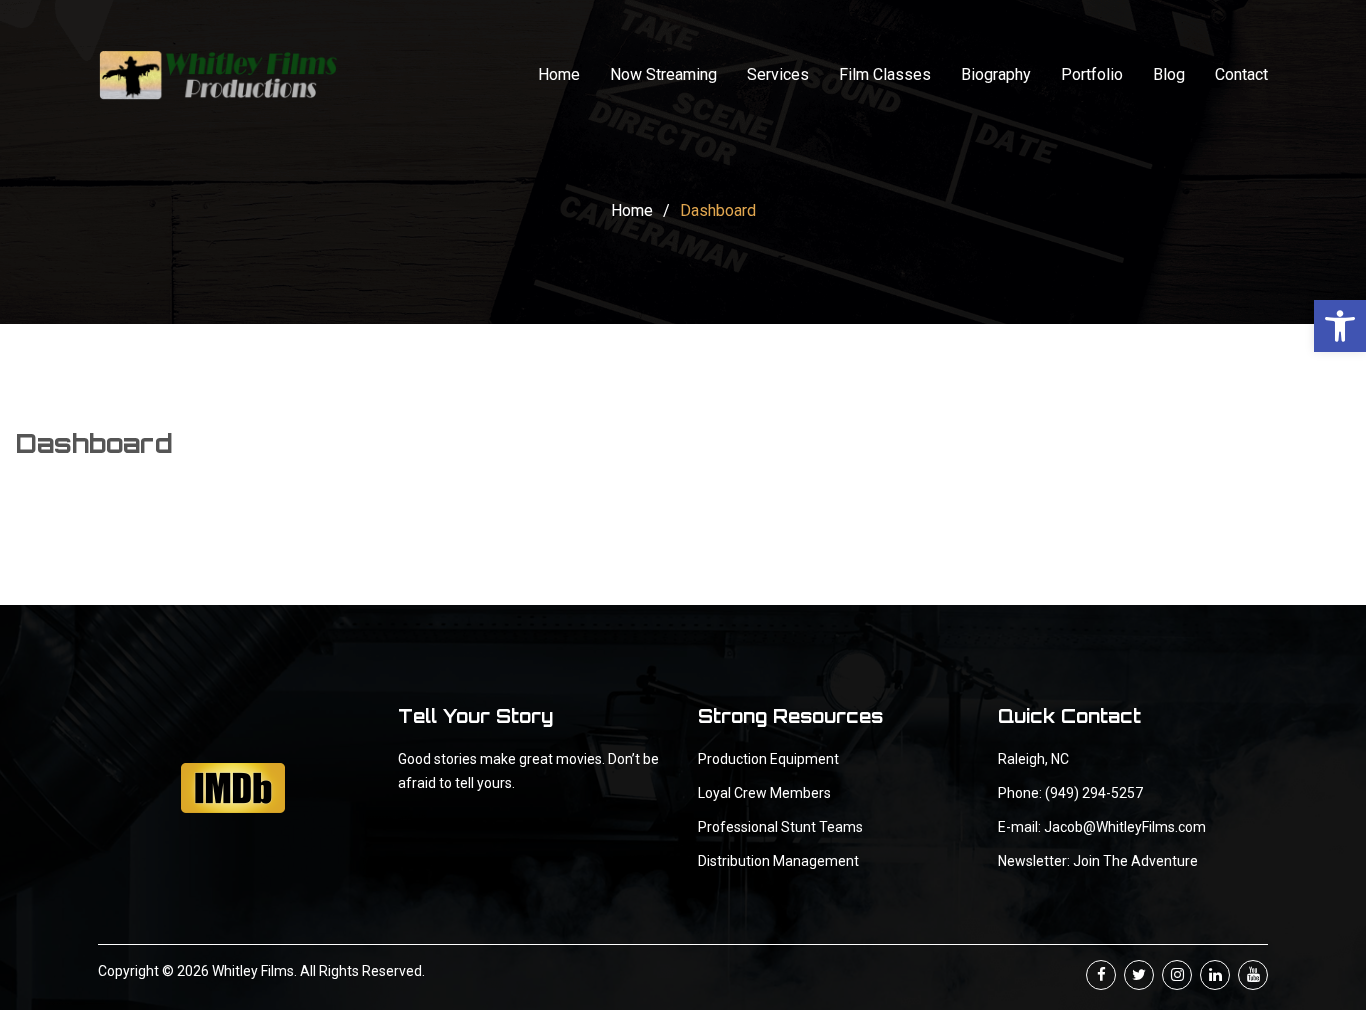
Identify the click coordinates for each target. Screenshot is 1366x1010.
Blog (1169, 74)
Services (778, 74)
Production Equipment (768, 759)
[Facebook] (1101, 975)
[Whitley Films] (218, 75)
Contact (1241, 74)
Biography (996, 74)
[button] (1340, 326)
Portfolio (1092, 74)
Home (559, 74)
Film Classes (885, 74)
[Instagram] (1177, 975)
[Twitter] (1139, 975)
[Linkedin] (1215, 975)
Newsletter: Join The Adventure (1098, 861)
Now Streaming (663, 74)
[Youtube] (1253, 975)
